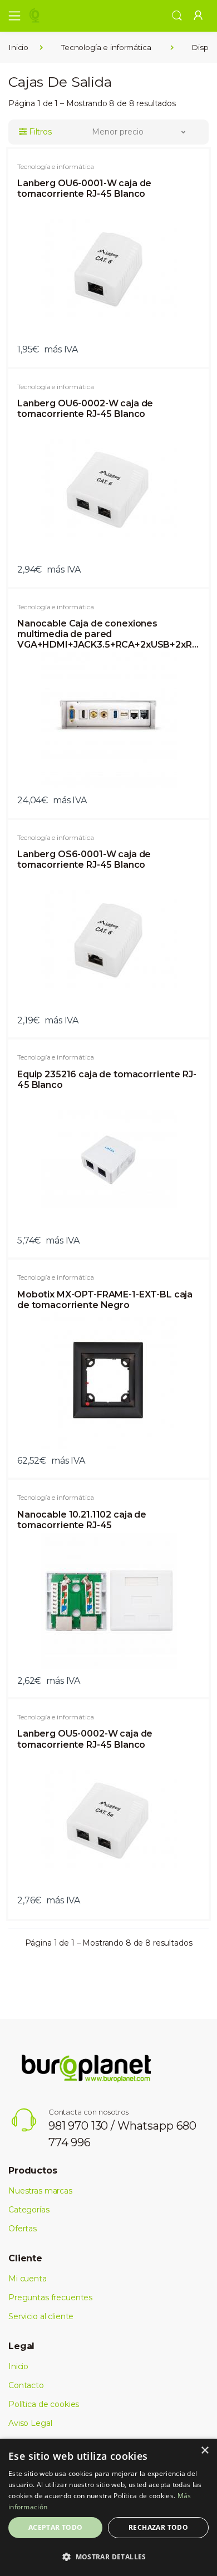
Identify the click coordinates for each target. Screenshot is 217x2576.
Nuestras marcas (40, 2191)
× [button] (204, 2451)
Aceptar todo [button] (56, 2527)
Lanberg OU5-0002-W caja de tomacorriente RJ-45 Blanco (85, 1739)
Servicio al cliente (41, 2316)
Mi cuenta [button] (28, 2279)
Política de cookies (44, 2404)
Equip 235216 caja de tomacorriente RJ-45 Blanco (107, 1080)
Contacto (26, 2385)
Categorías (29, 2210)
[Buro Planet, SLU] (63, 16)
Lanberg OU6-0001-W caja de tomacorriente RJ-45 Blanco (84, 188)
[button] (177, 15)
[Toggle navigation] (11, 16)
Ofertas (23, 2229)
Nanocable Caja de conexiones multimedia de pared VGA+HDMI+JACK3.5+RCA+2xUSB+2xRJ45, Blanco (108, 634)
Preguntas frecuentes (50, 2297)
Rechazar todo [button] (158, 2527)
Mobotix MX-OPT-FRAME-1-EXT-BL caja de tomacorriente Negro (105, 1300)
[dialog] (108, 2507)
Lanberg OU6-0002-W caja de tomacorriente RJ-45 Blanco (85, 409)
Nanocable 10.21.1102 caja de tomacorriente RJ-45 (82, 1520)
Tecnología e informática (106, 47)
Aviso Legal (30, 2423)
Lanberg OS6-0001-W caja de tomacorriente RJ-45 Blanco (84, 859)
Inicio (18, 47)
